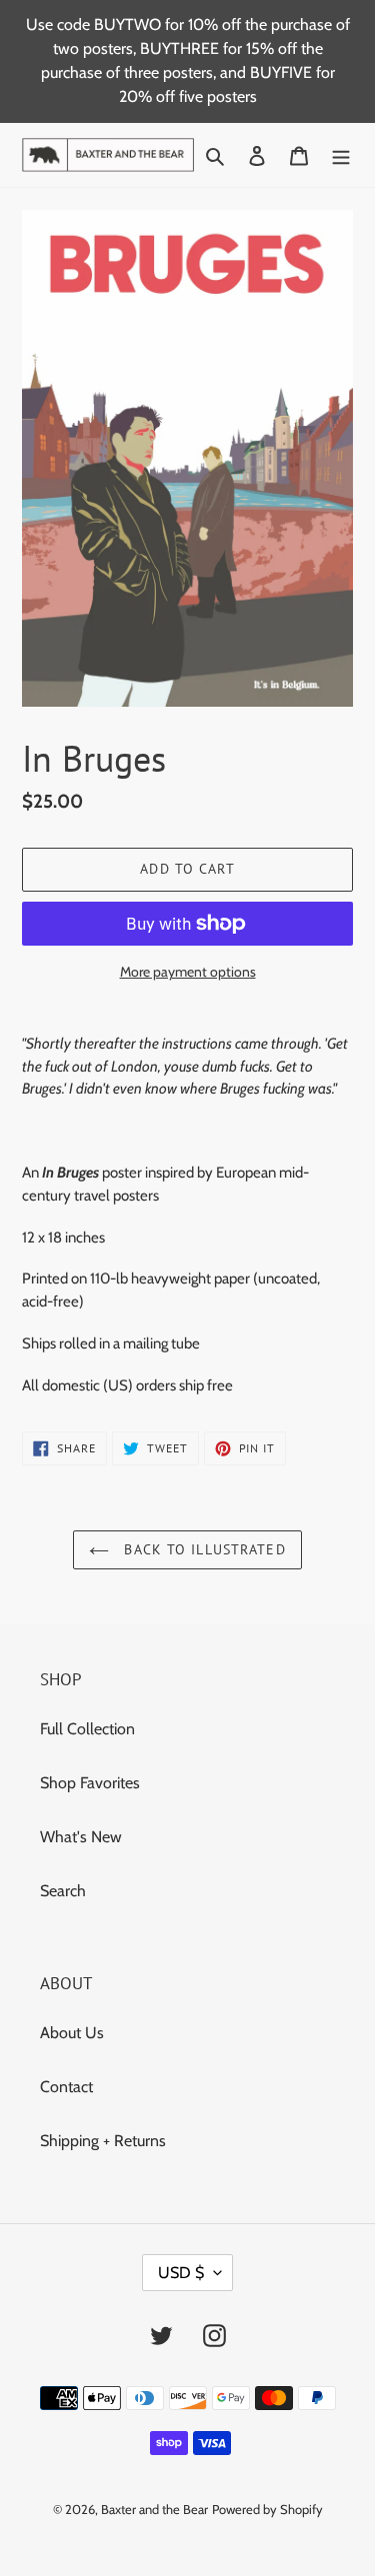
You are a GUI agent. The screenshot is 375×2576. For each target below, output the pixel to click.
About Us (72, 2033)
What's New (81, 1837)
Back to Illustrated (202, 1549)
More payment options (188, 972)
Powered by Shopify (267, 2509)
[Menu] (341, 155)
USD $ (181, 2273)
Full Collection (87, 1729)
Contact (66, 2087)
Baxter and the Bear (154, 2509)
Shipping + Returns (103, 2141)
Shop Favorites (90, 1783)
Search (63, 1891)
